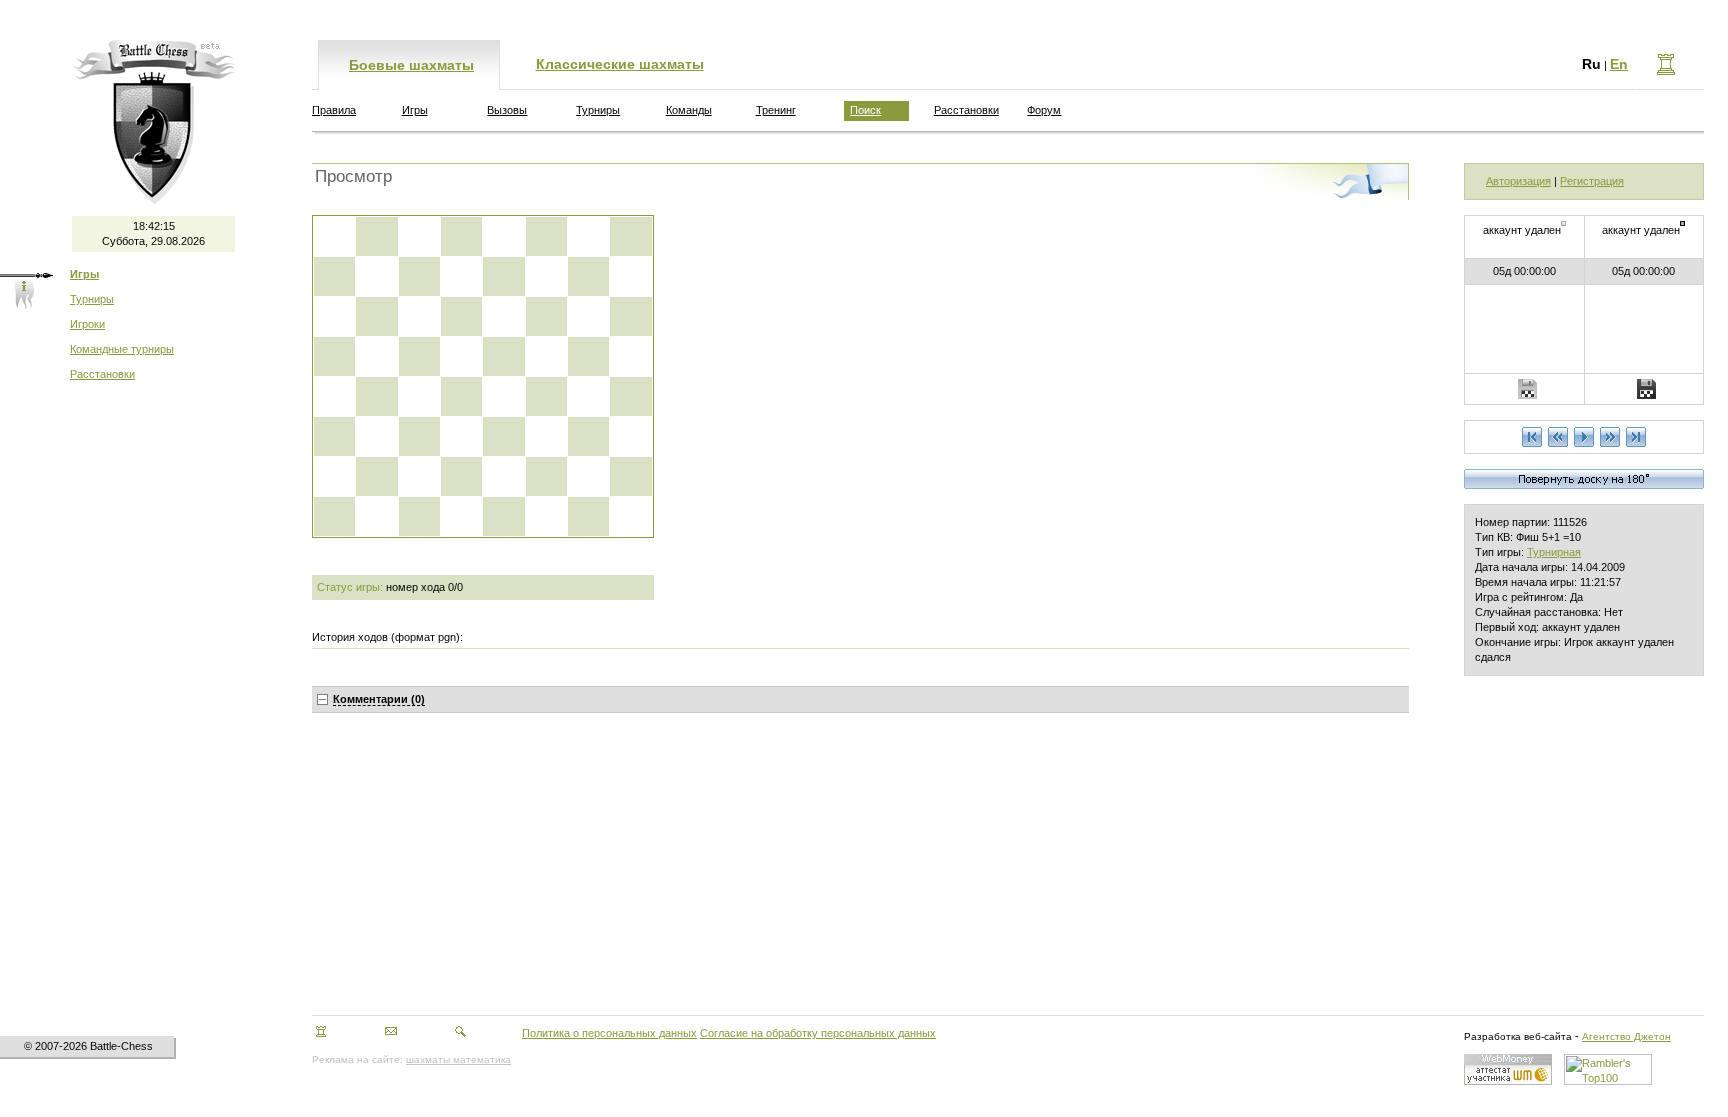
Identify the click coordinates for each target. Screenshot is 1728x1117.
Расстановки (102, 374)
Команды (689, 110)
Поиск (865, 110)
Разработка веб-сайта (1518, 1036)
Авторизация (1518, 181)
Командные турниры (122, 349)
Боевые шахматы (411, 65)
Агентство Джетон (1626, 1036)
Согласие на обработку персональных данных (818, 1033)
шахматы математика (458, 1059)
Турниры (92, 299)
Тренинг (776, 110)
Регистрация (1592, 181)
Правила (334, 110)
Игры (415, 110)
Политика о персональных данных (609, 1033)
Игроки (87, 324)
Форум (1044, 110)
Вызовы (507, 110)
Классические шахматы (620, 64)
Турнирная (1554, 552)
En (1619, 64)
